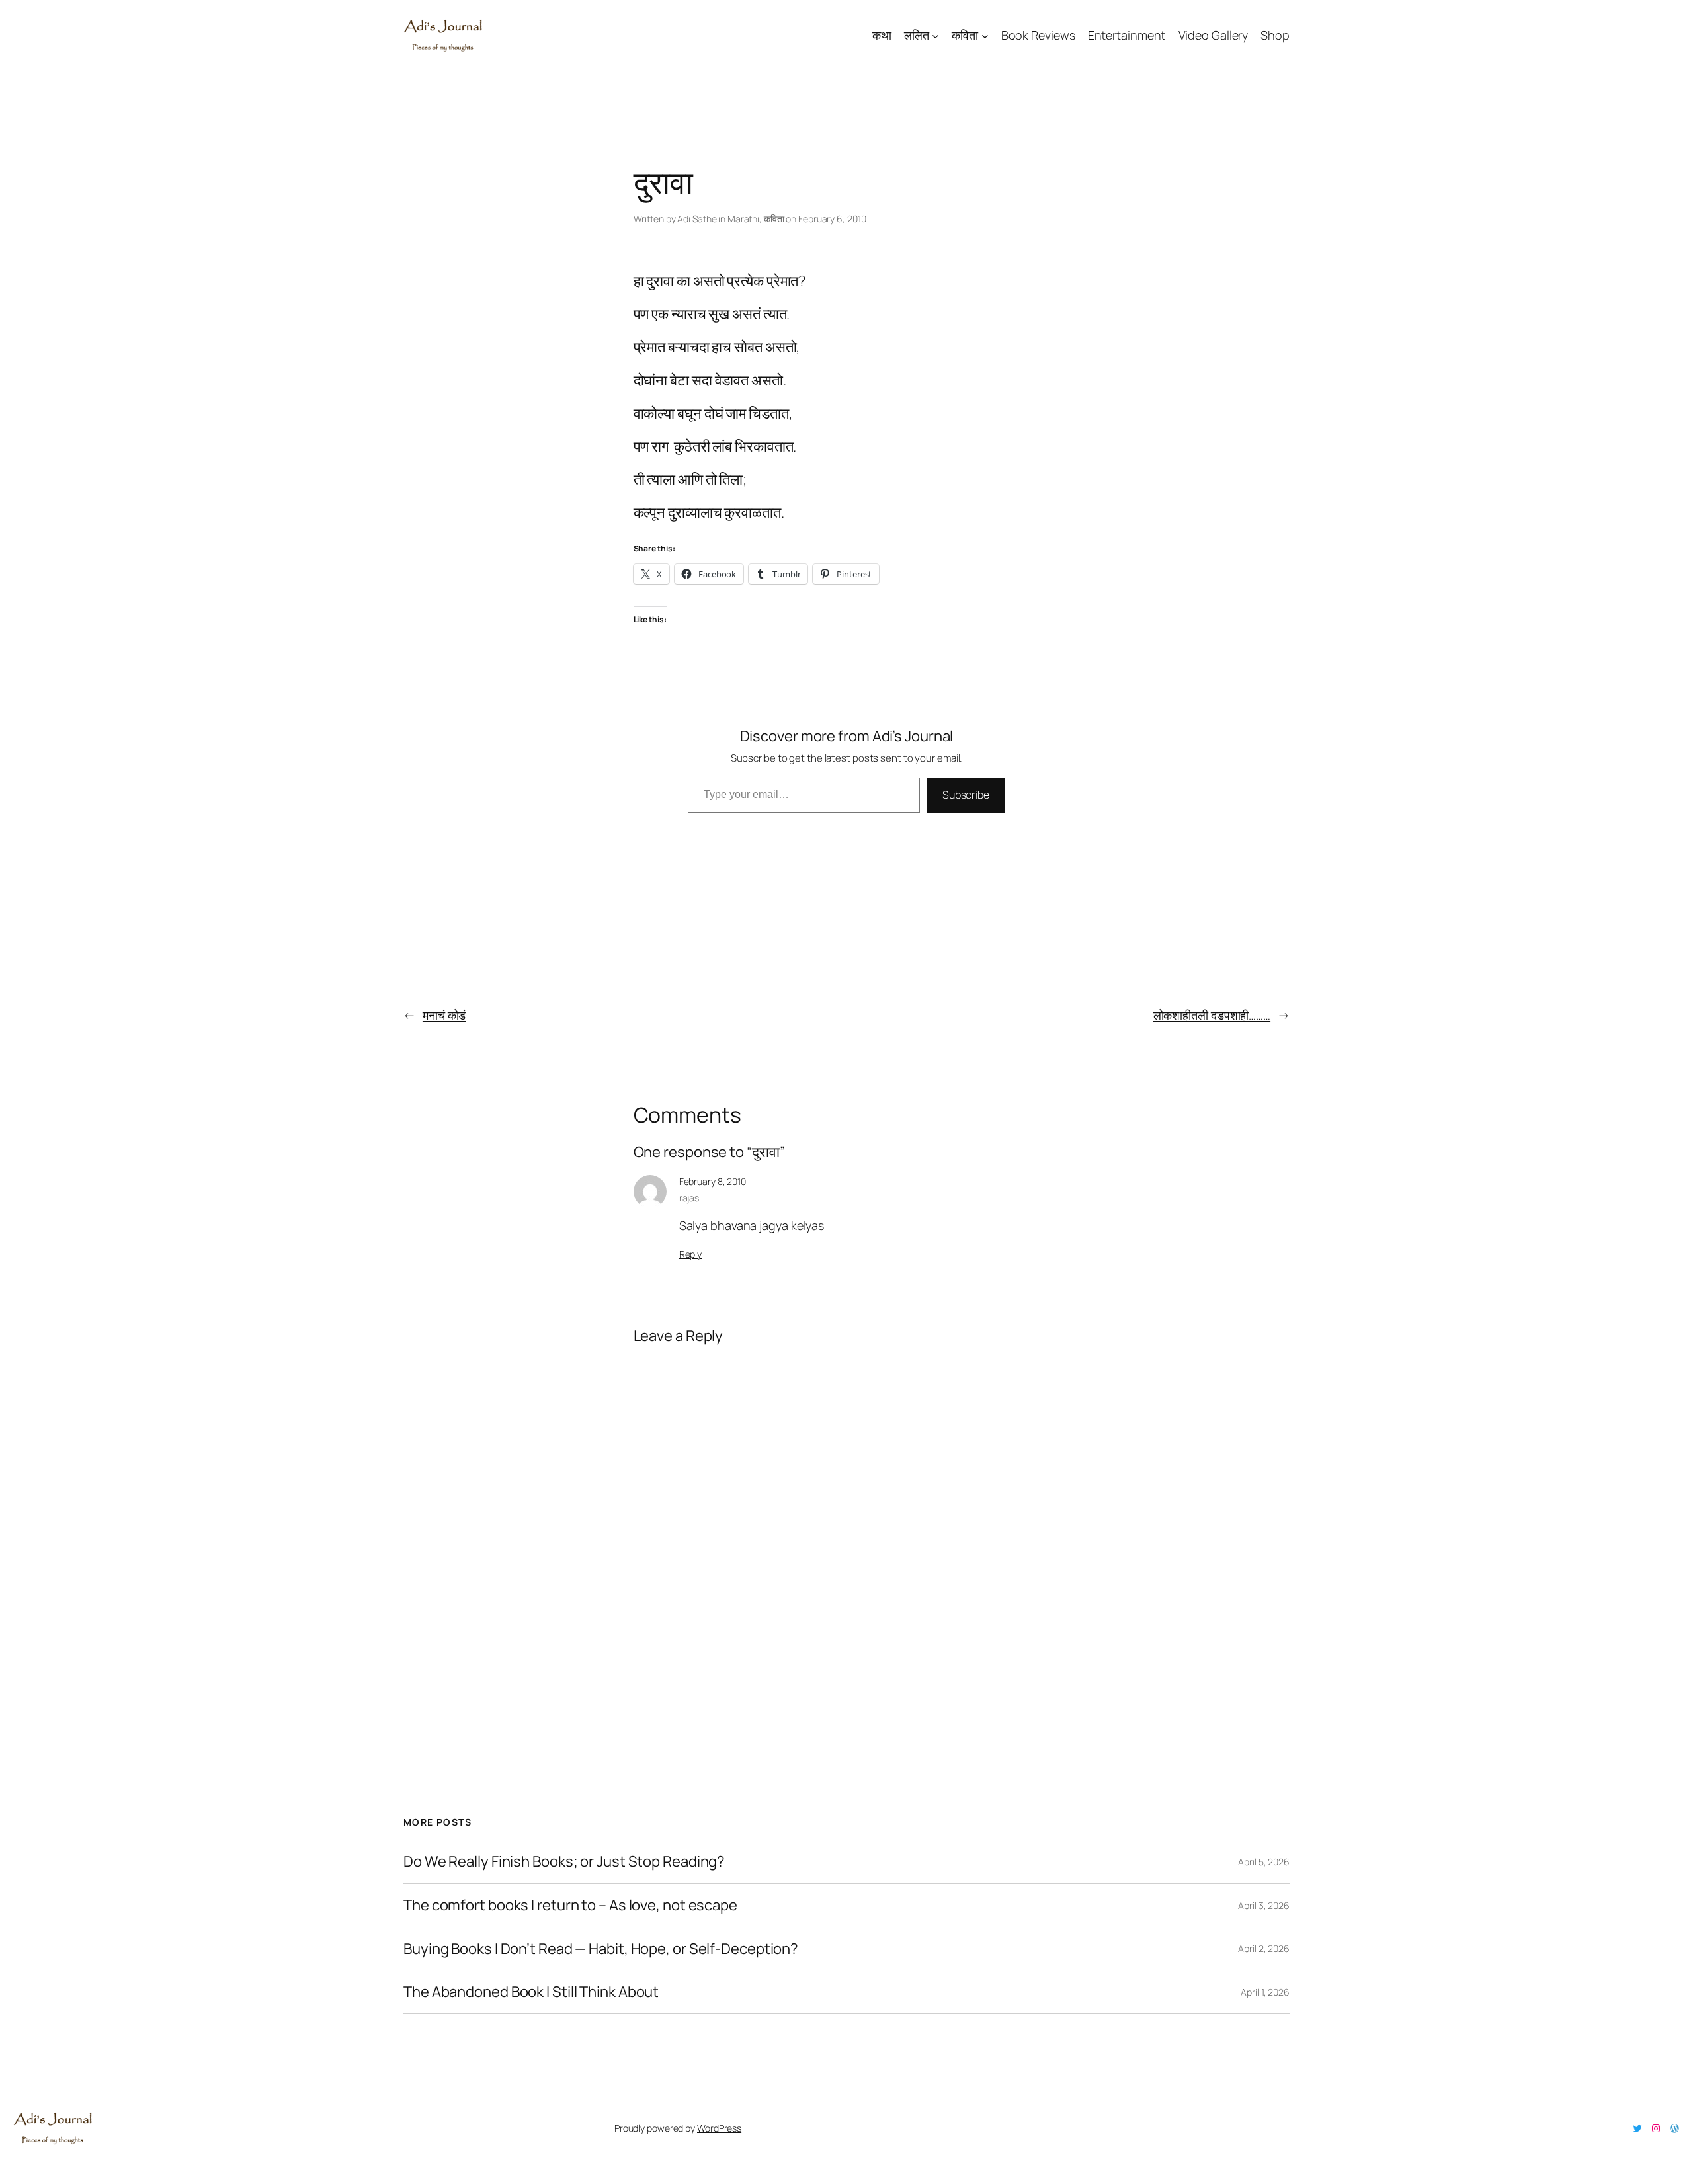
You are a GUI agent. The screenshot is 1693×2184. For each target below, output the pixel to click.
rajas (689, 1198)
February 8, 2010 (713, 1181)
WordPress (719, 2128)
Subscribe (966, 795)
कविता (774, 219)
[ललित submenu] (935, 35)
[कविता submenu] (985, 35)
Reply (691, 1254)
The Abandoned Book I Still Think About (531, 1992)
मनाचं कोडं (444, 1015)
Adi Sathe (697, 219)
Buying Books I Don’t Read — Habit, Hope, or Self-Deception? (601, 1949)
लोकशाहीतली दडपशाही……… (1212, 1015)
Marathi (743, 219)
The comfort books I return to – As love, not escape (570, 1905)
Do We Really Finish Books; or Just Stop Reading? (564, 1862)
